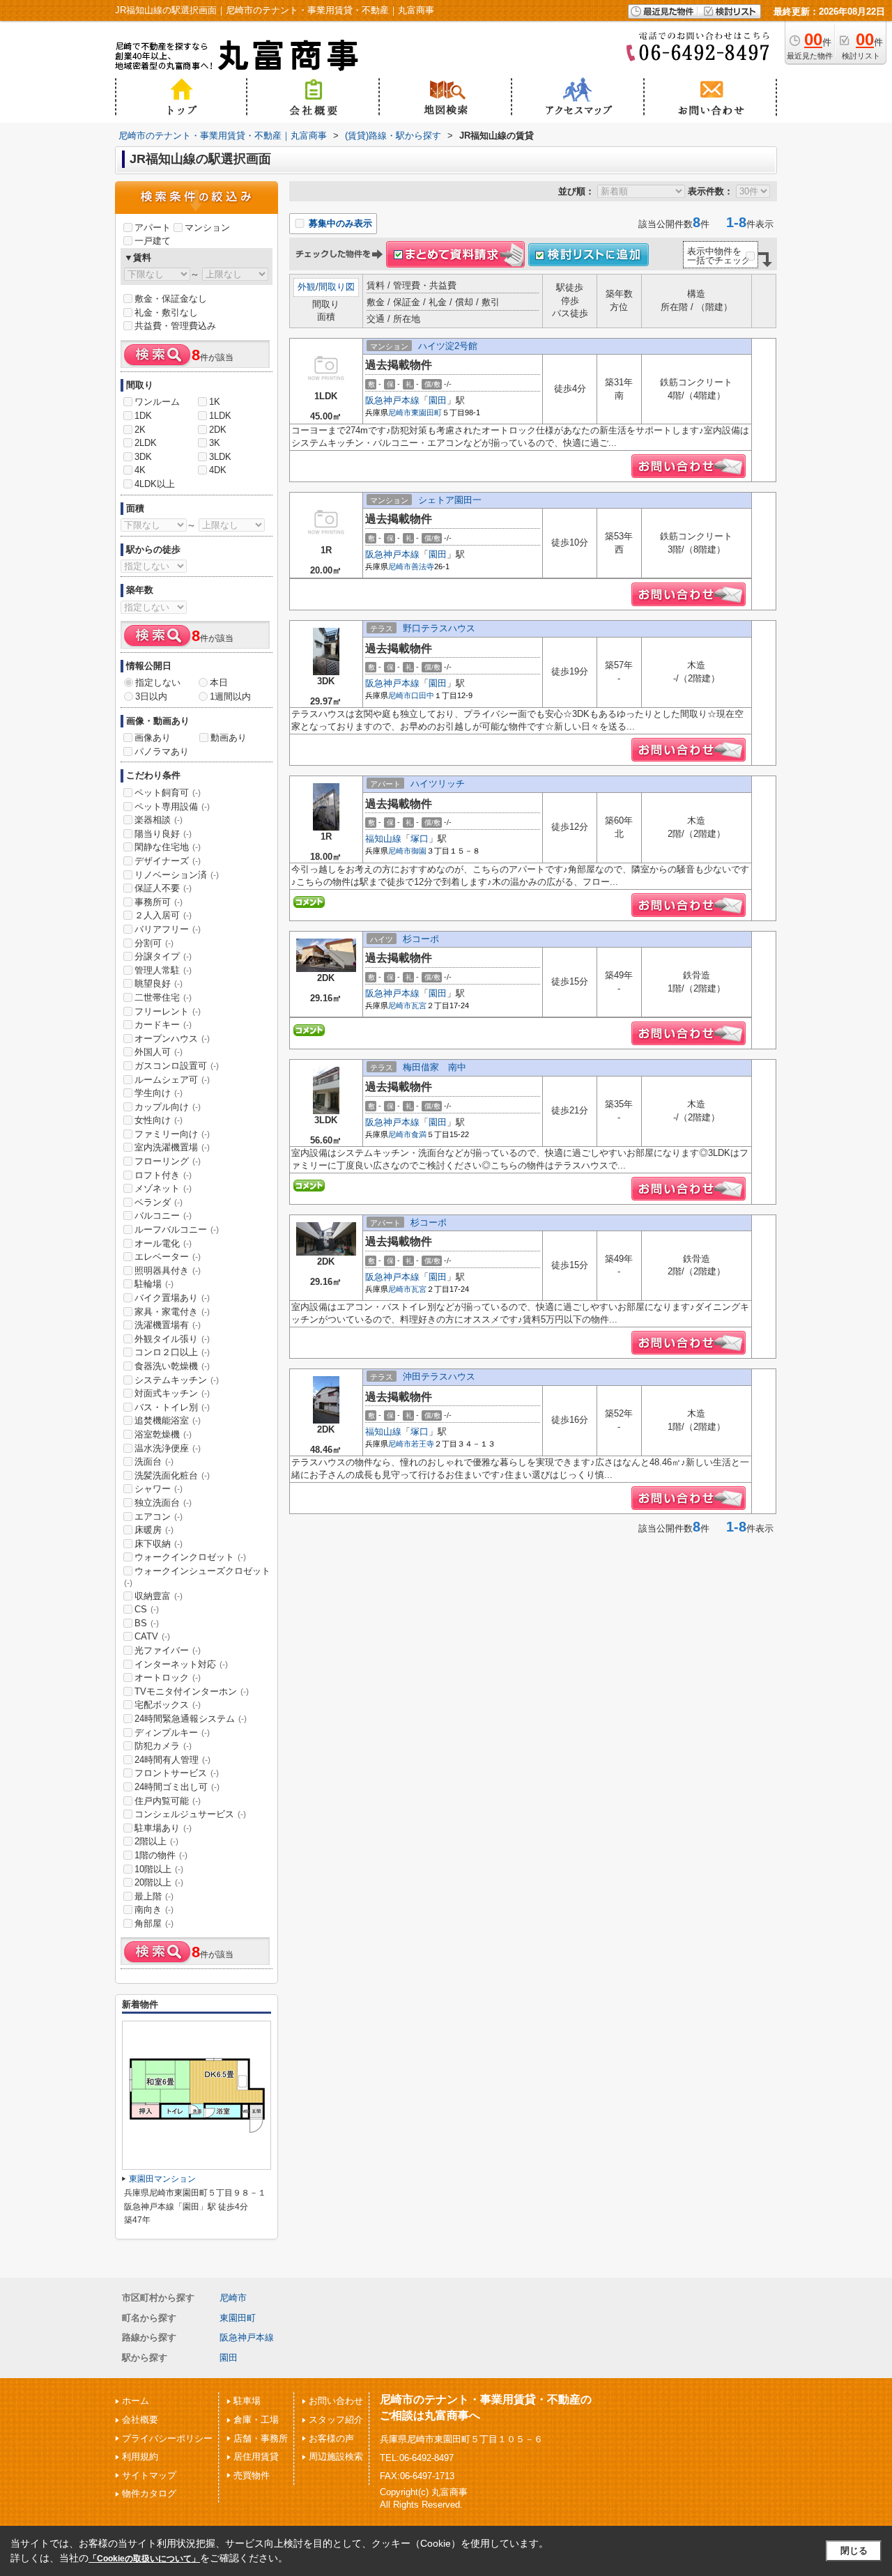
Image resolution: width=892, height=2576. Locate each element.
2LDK (146, 443)
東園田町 (426, 412)
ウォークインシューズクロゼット (197, 1577)
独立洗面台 (163, 1503)
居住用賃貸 (256, 2457)
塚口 (420, 839)
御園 (419, 851)
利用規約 (140, 2457)
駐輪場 (154, 1284)
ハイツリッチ (438, 784)
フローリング (168, 1161)
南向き (154, 1910)
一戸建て (153, 241)
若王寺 (423, 1444)
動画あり (229, 738)
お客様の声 (331, 2438)
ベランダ (159, 1202)
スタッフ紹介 (336, 2420)
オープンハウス (172, 1039)
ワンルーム (157, 402)
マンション (207, 227)
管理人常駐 (163, 970)
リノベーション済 (177, 875)
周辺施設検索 (336, 2457)
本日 (219, 682)
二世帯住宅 (163, 997)
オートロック (168, 1678)
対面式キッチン (172, 1393)
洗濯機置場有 (168, 1325)
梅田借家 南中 (435, 1067)
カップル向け (168, 1107)
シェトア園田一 (450, 500)
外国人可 (159, 1052)
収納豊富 (159, 1596)
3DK (143, 457)
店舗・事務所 (261, 2438)
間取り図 (337, 287)
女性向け (159, 1120)
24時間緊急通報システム (191, 1719)
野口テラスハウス (439, 628)
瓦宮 (419, 1005)
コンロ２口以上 (172, 1352)
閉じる (854, 2551)
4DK (218, 470)
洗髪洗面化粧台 (172, 1475)
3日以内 (151, 696)
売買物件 (252, 2475)
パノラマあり (162, 751)
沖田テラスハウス (439, 1376)
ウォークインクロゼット (190, 1557)
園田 (438, 400)
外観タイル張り (172, 1339)
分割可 (154, 943)
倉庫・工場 (256, 2420)
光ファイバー (168, 1650)
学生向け (159, 1093)
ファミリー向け (172, 1134)
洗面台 (154, 1461)
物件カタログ (149, 2493)
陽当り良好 (163, 834)
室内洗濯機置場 (172, 1147)
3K (215, 443)
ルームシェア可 (172, 1080)
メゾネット (163, 1188)
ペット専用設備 (172, 807)
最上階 (154, 1896)
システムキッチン (177, 1380)
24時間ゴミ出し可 (177, 1787)
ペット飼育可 (168, 793)
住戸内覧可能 (168, 1801)
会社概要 (140, 2420)
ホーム (136, 2401)
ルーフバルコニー (177, 1229)
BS (147, 1623)
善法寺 (423, 566)
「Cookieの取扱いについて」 (144, 2559)
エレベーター (168, 1257)
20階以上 (159, 1882)
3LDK (220, 457)
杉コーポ (421, 939)
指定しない (158, 682)
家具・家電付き (172, 1312)
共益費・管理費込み (175, 326)
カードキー (163, 1025)
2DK (218, 430)
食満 (419, 1134)
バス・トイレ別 (172, 1407)
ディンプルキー (172, 1733)
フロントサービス (177, 1773)
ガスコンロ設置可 (177, 1066)
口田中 (423, 695)
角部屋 (154, 1923)
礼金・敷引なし (166, 313)
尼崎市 (400, 412)
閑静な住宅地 (168, 847)
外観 (307, 287)
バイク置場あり (172, 1298)
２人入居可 (163, 915)
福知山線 (383, 839)
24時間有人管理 (172, 1760)
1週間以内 (230, 696)
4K (140, 470)
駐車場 (247, 2401)
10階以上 (159, 1869)
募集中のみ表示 (339, 223)
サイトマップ (149, 2475)
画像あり (153, 738)
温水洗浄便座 (168, 1448)
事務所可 (159, 902)
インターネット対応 (181, 1664)
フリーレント (168, 1011)
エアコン (159, 1517)
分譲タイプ (163, 956)
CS (147, 1609)
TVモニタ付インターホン (192, 1691)
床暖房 (154, 1530)
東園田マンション (162, 2179)
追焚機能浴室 (168, 1420)
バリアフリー (168, 929)
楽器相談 (159, 820)
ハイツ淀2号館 (448, 346)
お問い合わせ (336, 2401)
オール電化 (163, 1243)
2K (140, 430)
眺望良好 (159, 984)
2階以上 (156, 1841)
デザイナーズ (168, 861)
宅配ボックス (168, 1705)
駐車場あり (163, 1828)
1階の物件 (161, 1855)
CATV (152, 1636)
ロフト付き (163, 1175)
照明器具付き (168, 1271)
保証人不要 (163, 888)
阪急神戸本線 (392, 400)
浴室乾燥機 (163, 1434)
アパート (153, 227)
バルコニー (163, 1216)
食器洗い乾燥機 (172, 1366)
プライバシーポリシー (167, 2438)
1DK (143, 416)
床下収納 (159, 1544)
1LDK (220, 416)
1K (215, 402)
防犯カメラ (163, 1746)
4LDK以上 (155, 484)
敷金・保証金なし (171, 299)
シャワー (159, 1489)
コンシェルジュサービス (190, 1814)
